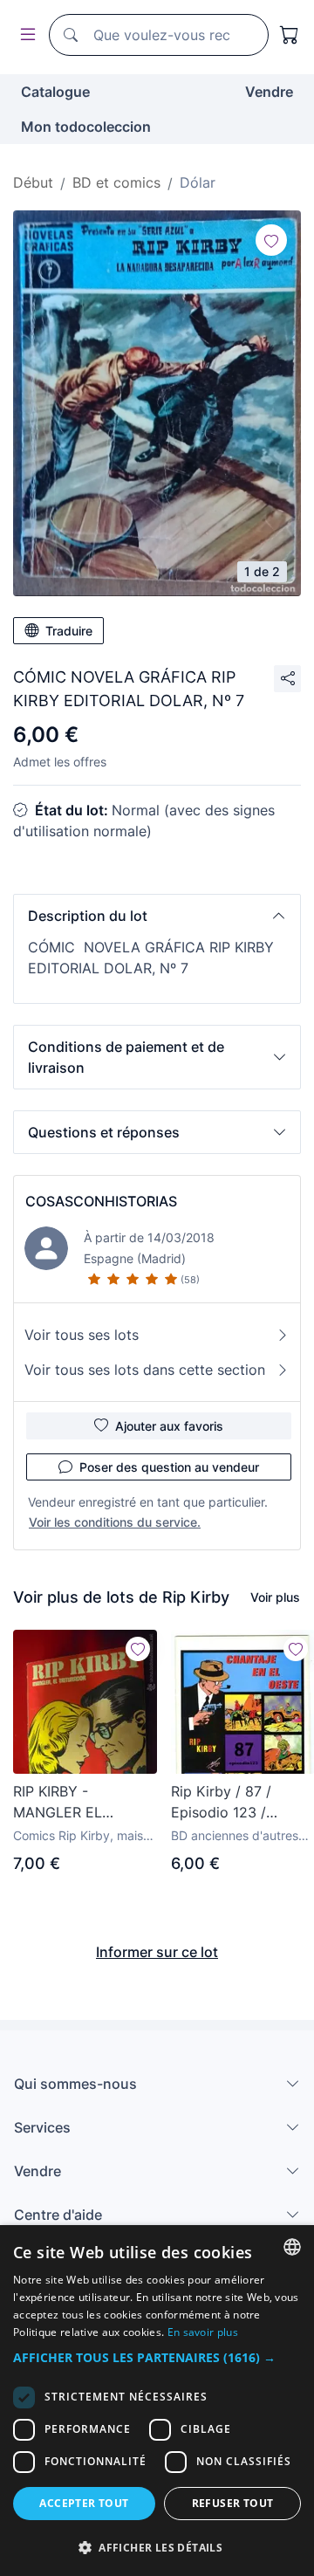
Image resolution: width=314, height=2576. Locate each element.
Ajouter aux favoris (169, 1426)
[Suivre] (271, 240)
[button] (157, 916)
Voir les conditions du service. (115, 1522)
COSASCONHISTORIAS (101, 1201)
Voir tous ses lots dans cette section (145, 1370)
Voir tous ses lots (82, 1335)
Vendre (269, 92)
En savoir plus (203, 2332)
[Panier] (290, 35)
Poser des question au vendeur (169, 1467)
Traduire (69, 631)
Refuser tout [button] (233, 2503)
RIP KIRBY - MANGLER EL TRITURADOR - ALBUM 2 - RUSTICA (82, 1803)
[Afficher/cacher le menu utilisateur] (24, 35)
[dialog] (157, 2401)
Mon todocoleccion (86, 127)
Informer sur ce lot (157, 1952)
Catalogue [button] (55, 92)
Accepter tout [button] (84, 2503)
